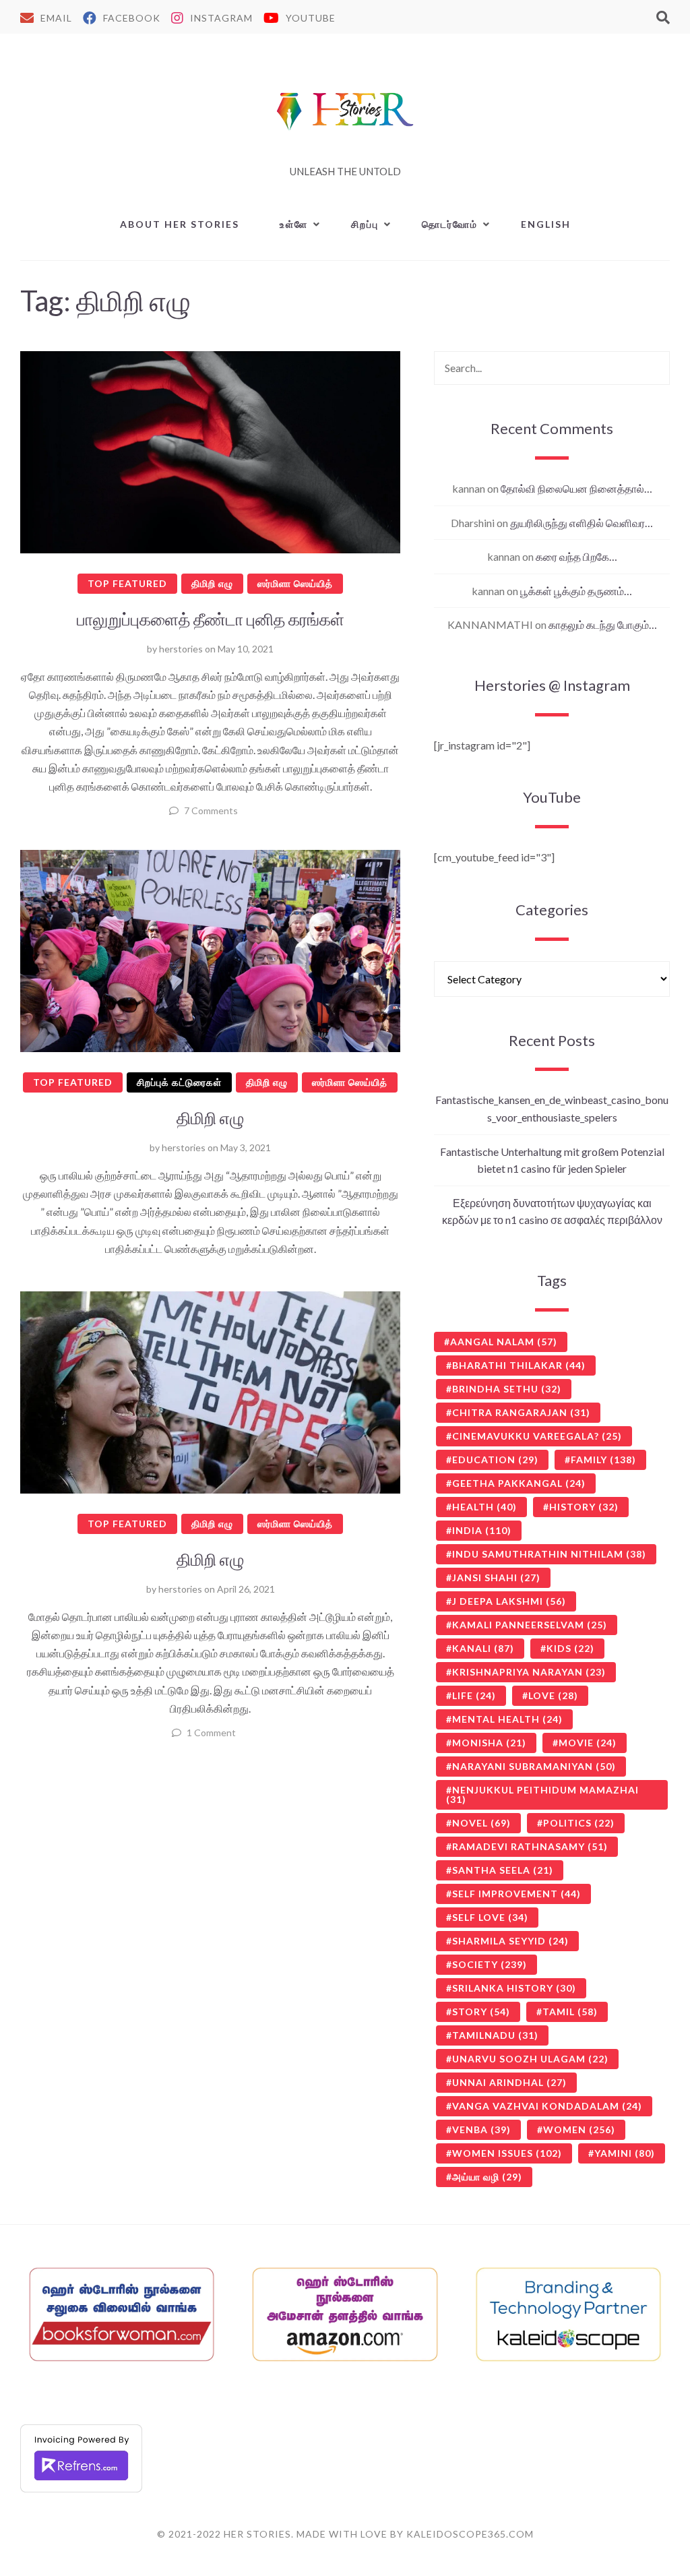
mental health (507, 1719)
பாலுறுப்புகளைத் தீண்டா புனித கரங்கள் (211, 619)
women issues (507, 2153)
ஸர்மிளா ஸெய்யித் (295, 583)
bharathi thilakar (519, 1365)
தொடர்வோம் (450, 224)
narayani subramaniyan (534, 1766)
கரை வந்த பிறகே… (576, 556)
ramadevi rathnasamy (530, 1846)
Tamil (570, 2012)
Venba (481, 2129)
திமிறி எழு (212, 583)
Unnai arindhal (509, 2082)
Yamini (625, 2153)
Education (495, 1460)
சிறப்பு (365, 224)
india (482, 1530)
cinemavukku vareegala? (537, 1436)
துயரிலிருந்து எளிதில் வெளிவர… (582, 523)
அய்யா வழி (487, 2177)
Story (481, 2012)
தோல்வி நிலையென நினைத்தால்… (576, 488)
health (484, 1507)
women (579, 2129)
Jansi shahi (496, 1577)
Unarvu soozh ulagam (530, 2059)
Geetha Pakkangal (519, 1483)
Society (490, 1964)
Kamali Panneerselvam (530, 1625)
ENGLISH (546, 224)
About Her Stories (180, 224)
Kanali (483, 1648)
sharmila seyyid (510, 1941)
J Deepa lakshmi (509, 1601)
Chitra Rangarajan (521, 1412)
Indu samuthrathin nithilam (549, 1554)
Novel (481, 1823)
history (584, 1507)
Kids (570, 1648)
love (553, 1695)
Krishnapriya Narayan (529, 1672)
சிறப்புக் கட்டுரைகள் (179, 1082)
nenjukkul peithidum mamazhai (542, 1795)
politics (579, 1823)
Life (474, 1695)
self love (490, 1917)
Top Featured (127, 583)
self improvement (516, 1894)
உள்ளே (294, 224)
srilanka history (514, 1988)
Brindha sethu (507, 1389)
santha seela (503, 1870)
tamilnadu (495, 2035)
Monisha (489, 1743)
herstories (181, 649)
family (603, 1460)
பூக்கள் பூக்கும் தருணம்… (576, 591)
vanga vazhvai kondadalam (547, 2106)
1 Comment (211, 1732)
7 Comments (211, 810)
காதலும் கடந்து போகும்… (603, 624)
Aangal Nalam (504, 1342)
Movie (588, 1743)
